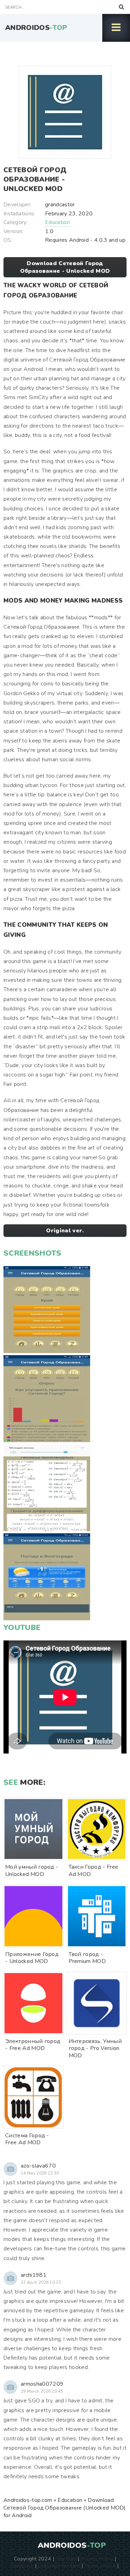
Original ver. (65, 1231)
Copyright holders (59, 2566)
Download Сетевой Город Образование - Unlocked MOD (65, 267)
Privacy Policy (97, 2559)
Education (57, 222)
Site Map (66, 2559)
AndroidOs (36, 28)
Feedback (23, 2566)
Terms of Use (100, 2566)
